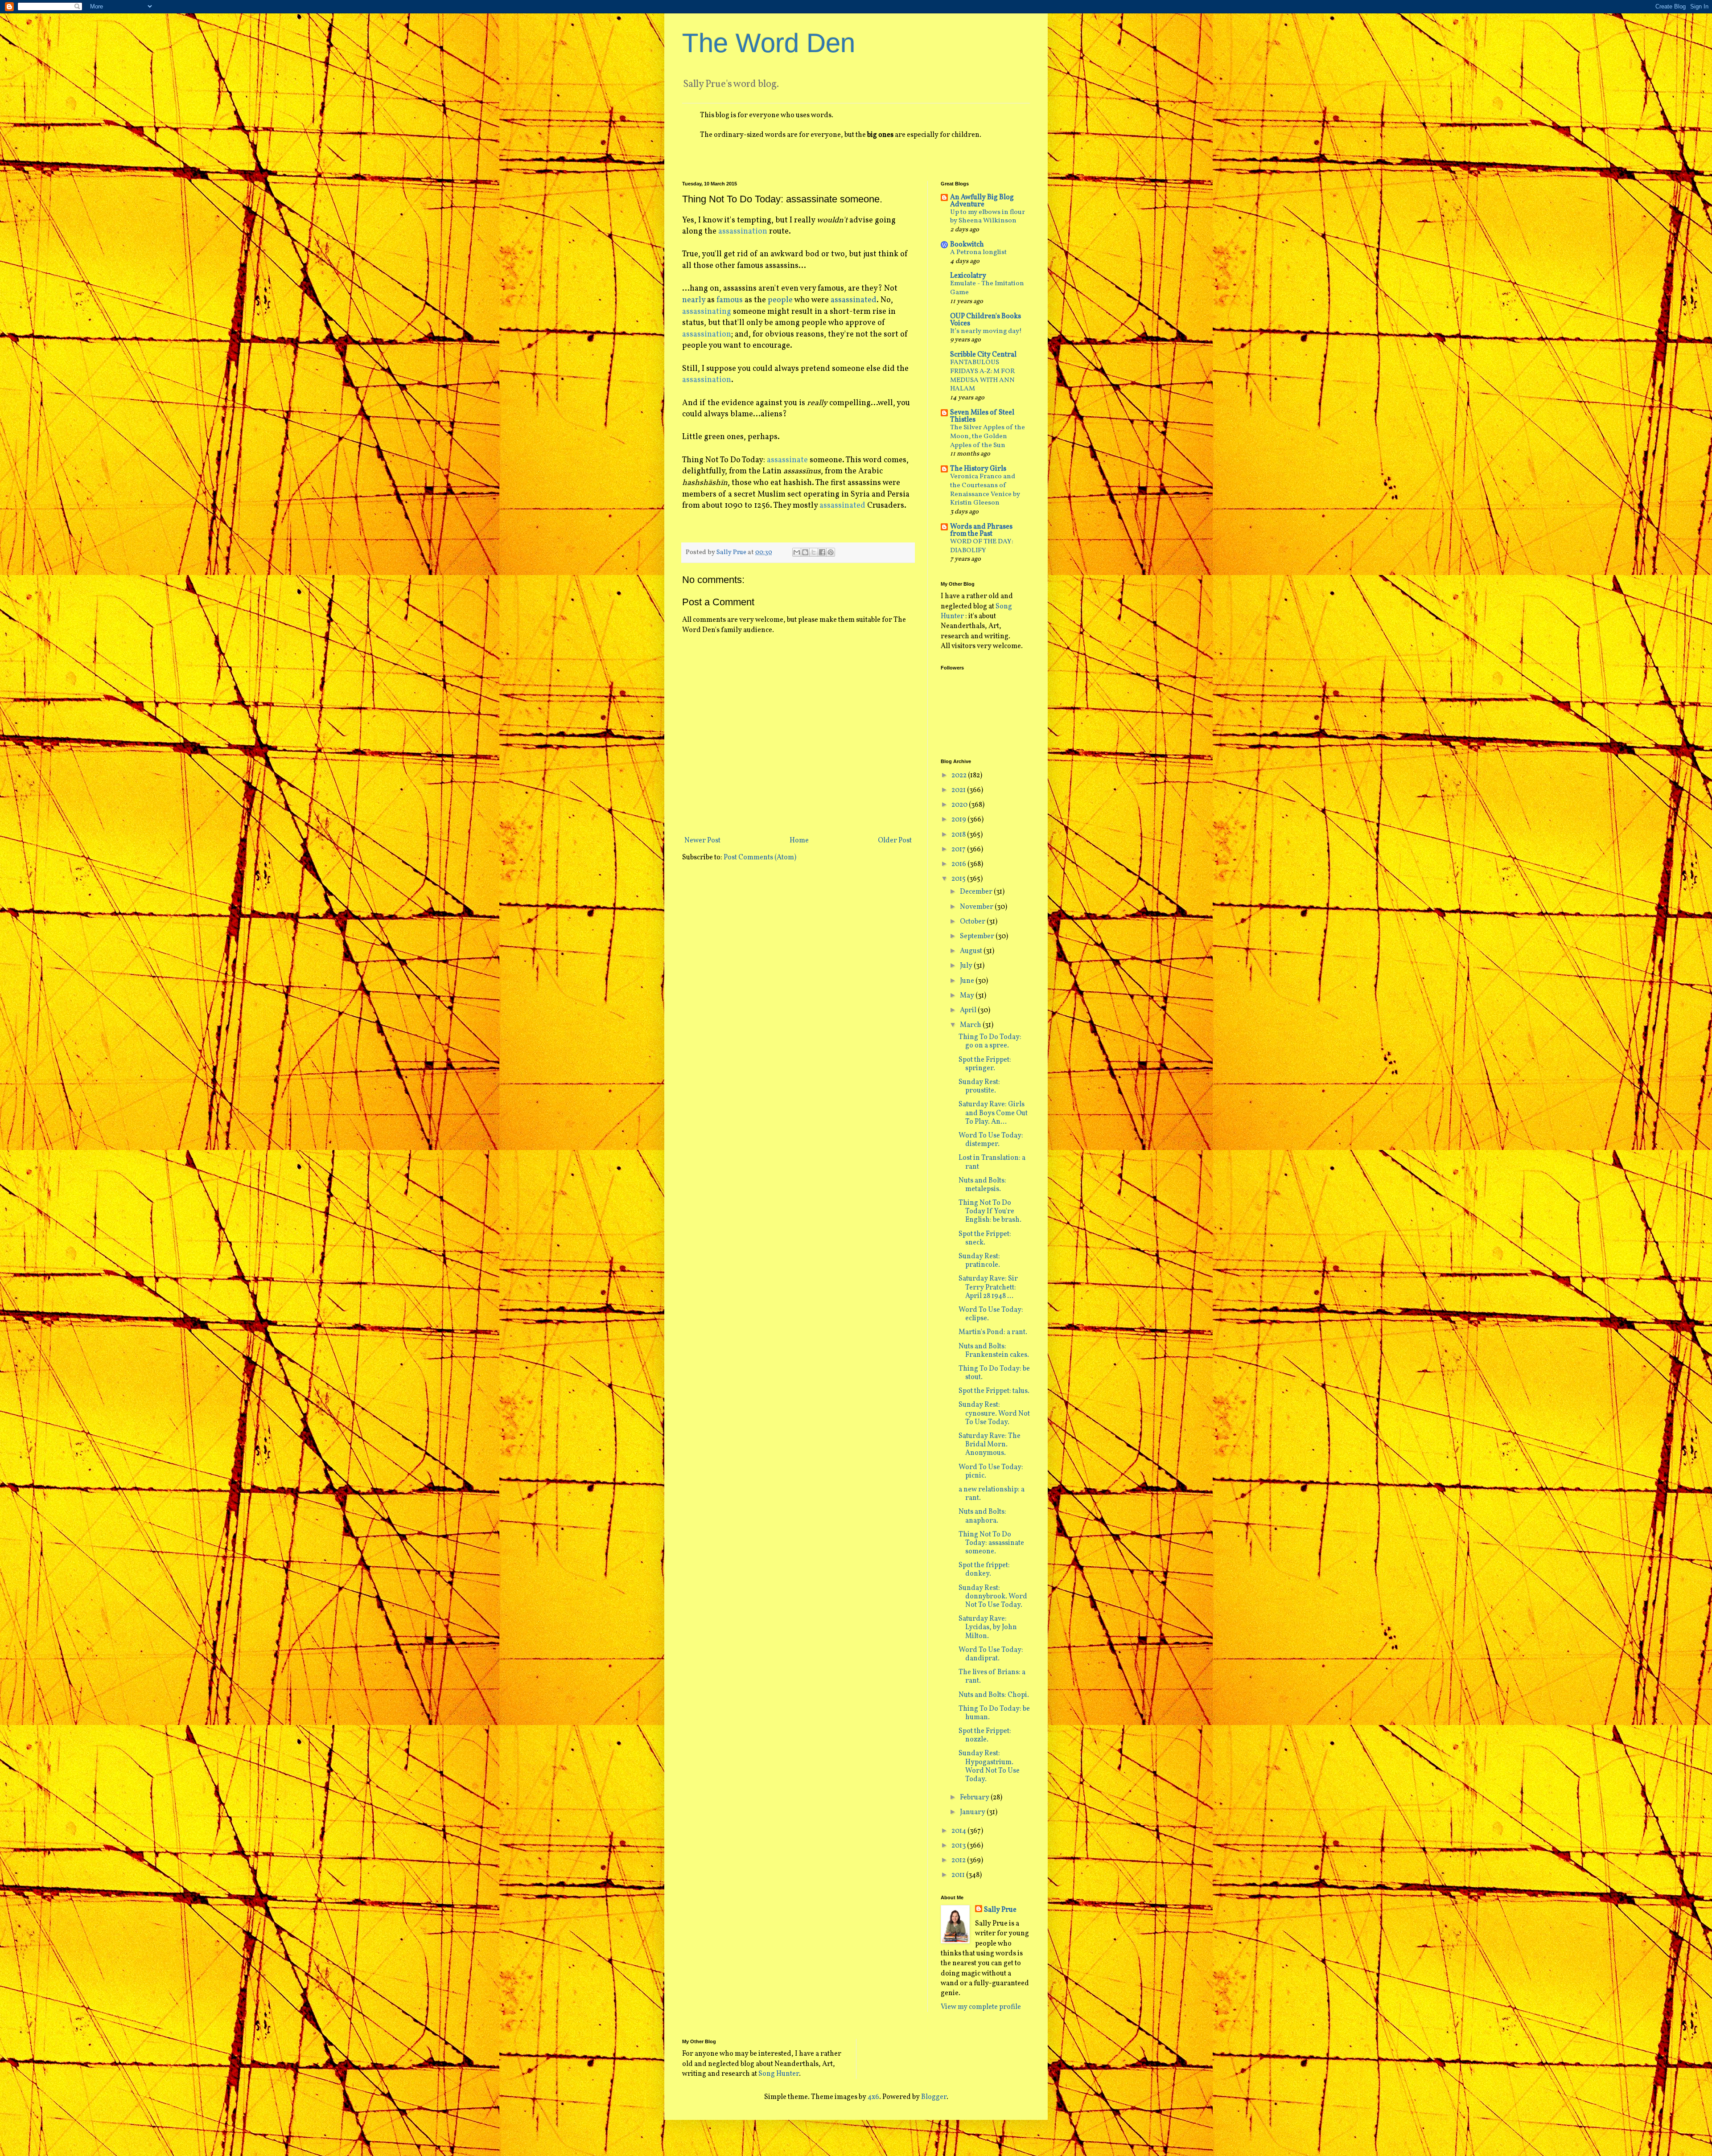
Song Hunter (779, 2074)
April (969, 1010)
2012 (959, 1860)
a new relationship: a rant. (992, 1494)
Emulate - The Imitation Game (987, 288)
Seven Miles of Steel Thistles (982, 416)
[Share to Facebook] (822, 552)
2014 (959, 1831)
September (978, 936)
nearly (694, 300)
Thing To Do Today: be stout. (994, 1373)
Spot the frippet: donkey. (984, 1570)
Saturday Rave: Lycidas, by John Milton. (988, 1627)
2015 (959, 879)
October (973, 922)
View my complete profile (981, 2007)
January (973, 1812)
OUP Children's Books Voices (986, 320)
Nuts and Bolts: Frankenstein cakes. (994, 1351)
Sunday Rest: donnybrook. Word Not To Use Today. (993, 1597)
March (971, 1025)
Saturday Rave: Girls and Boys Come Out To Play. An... (993, 1113)
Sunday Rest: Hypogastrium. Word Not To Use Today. (989, 1766)
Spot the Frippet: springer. (985, 1064)
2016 (959, 864)
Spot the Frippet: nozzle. (985, 1735)
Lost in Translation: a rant (992, 1162)
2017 (959, 850)
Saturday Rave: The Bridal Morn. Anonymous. (990, 1445)
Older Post (895, 841)
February (975, 1798)
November (977, 907)
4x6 (873, 2097)
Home (799, 841)
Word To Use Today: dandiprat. (991, 1654)
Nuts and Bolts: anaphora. (982, 1516)
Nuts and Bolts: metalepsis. (982, 1185)
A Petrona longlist (978, 253)
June (968, 981)
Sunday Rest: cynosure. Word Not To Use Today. (994, 1413)
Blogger (934, 2097)
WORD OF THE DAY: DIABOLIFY (982, 546)
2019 (959, 820)
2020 (960, 805)
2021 (959, 790)
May (968, 996)
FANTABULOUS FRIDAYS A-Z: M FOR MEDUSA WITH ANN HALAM (982, 376)
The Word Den (769, 43)
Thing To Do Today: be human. (994, 1713)
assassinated (854, 300)
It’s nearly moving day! (986, 331)
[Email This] (797, 552)
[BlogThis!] (805, 552)
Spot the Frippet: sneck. (985, 1238)
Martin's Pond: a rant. (993, 1332)
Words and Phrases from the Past (981, 530)
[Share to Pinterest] (831, 552)
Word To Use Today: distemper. (991, 1140)
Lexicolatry (968, 276)
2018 (959, 835)
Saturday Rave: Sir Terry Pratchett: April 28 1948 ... (988, 1287)
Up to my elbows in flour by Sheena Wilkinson (988, 217)
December (977, 892)
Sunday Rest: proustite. (979, 1086)
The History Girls (978, 469)
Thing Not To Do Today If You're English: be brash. (990, 1211)
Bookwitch (967, 245)
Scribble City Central (983, 355)
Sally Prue (1000, 1910)
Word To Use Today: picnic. (991, 1472)
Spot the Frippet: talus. (994, 1391)
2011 (959, 1875)
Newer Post (702, 841)
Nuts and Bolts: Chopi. (994, 1695)
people (780, 300)
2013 (959, 1846)
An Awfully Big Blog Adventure (982, 201)
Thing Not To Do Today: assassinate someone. (991, 1543)
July (967, 966)
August (972, 951)
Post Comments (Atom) (760, 858)
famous (730, 300)
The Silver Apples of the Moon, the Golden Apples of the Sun (988, 437)
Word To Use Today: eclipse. (991, 1314)
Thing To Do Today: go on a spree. (990, 1041)
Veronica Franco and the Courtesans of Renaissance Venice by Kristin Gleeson (985, 490)
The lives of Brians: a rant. (992, 1677)
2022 (960, 776)
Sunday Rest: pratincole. (979, 1261)
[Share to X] (814, 552)
